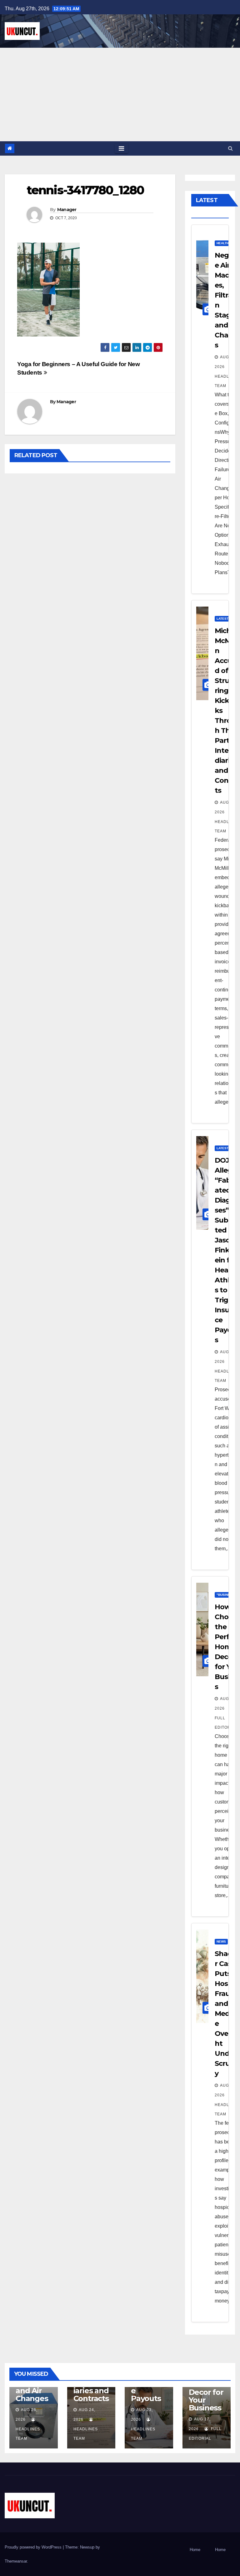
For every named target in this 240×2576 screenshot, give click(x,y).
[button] (230, 148)
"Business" (226, 1595)
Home (195, 2550)
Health (223, 243)
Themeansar (16, 2561)
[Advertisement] (120, 94)
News (221, 1942)
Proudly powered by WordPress (34, 2547)
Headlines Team (227, 381)
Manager (67, 210)
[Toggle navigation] (121, 148)
